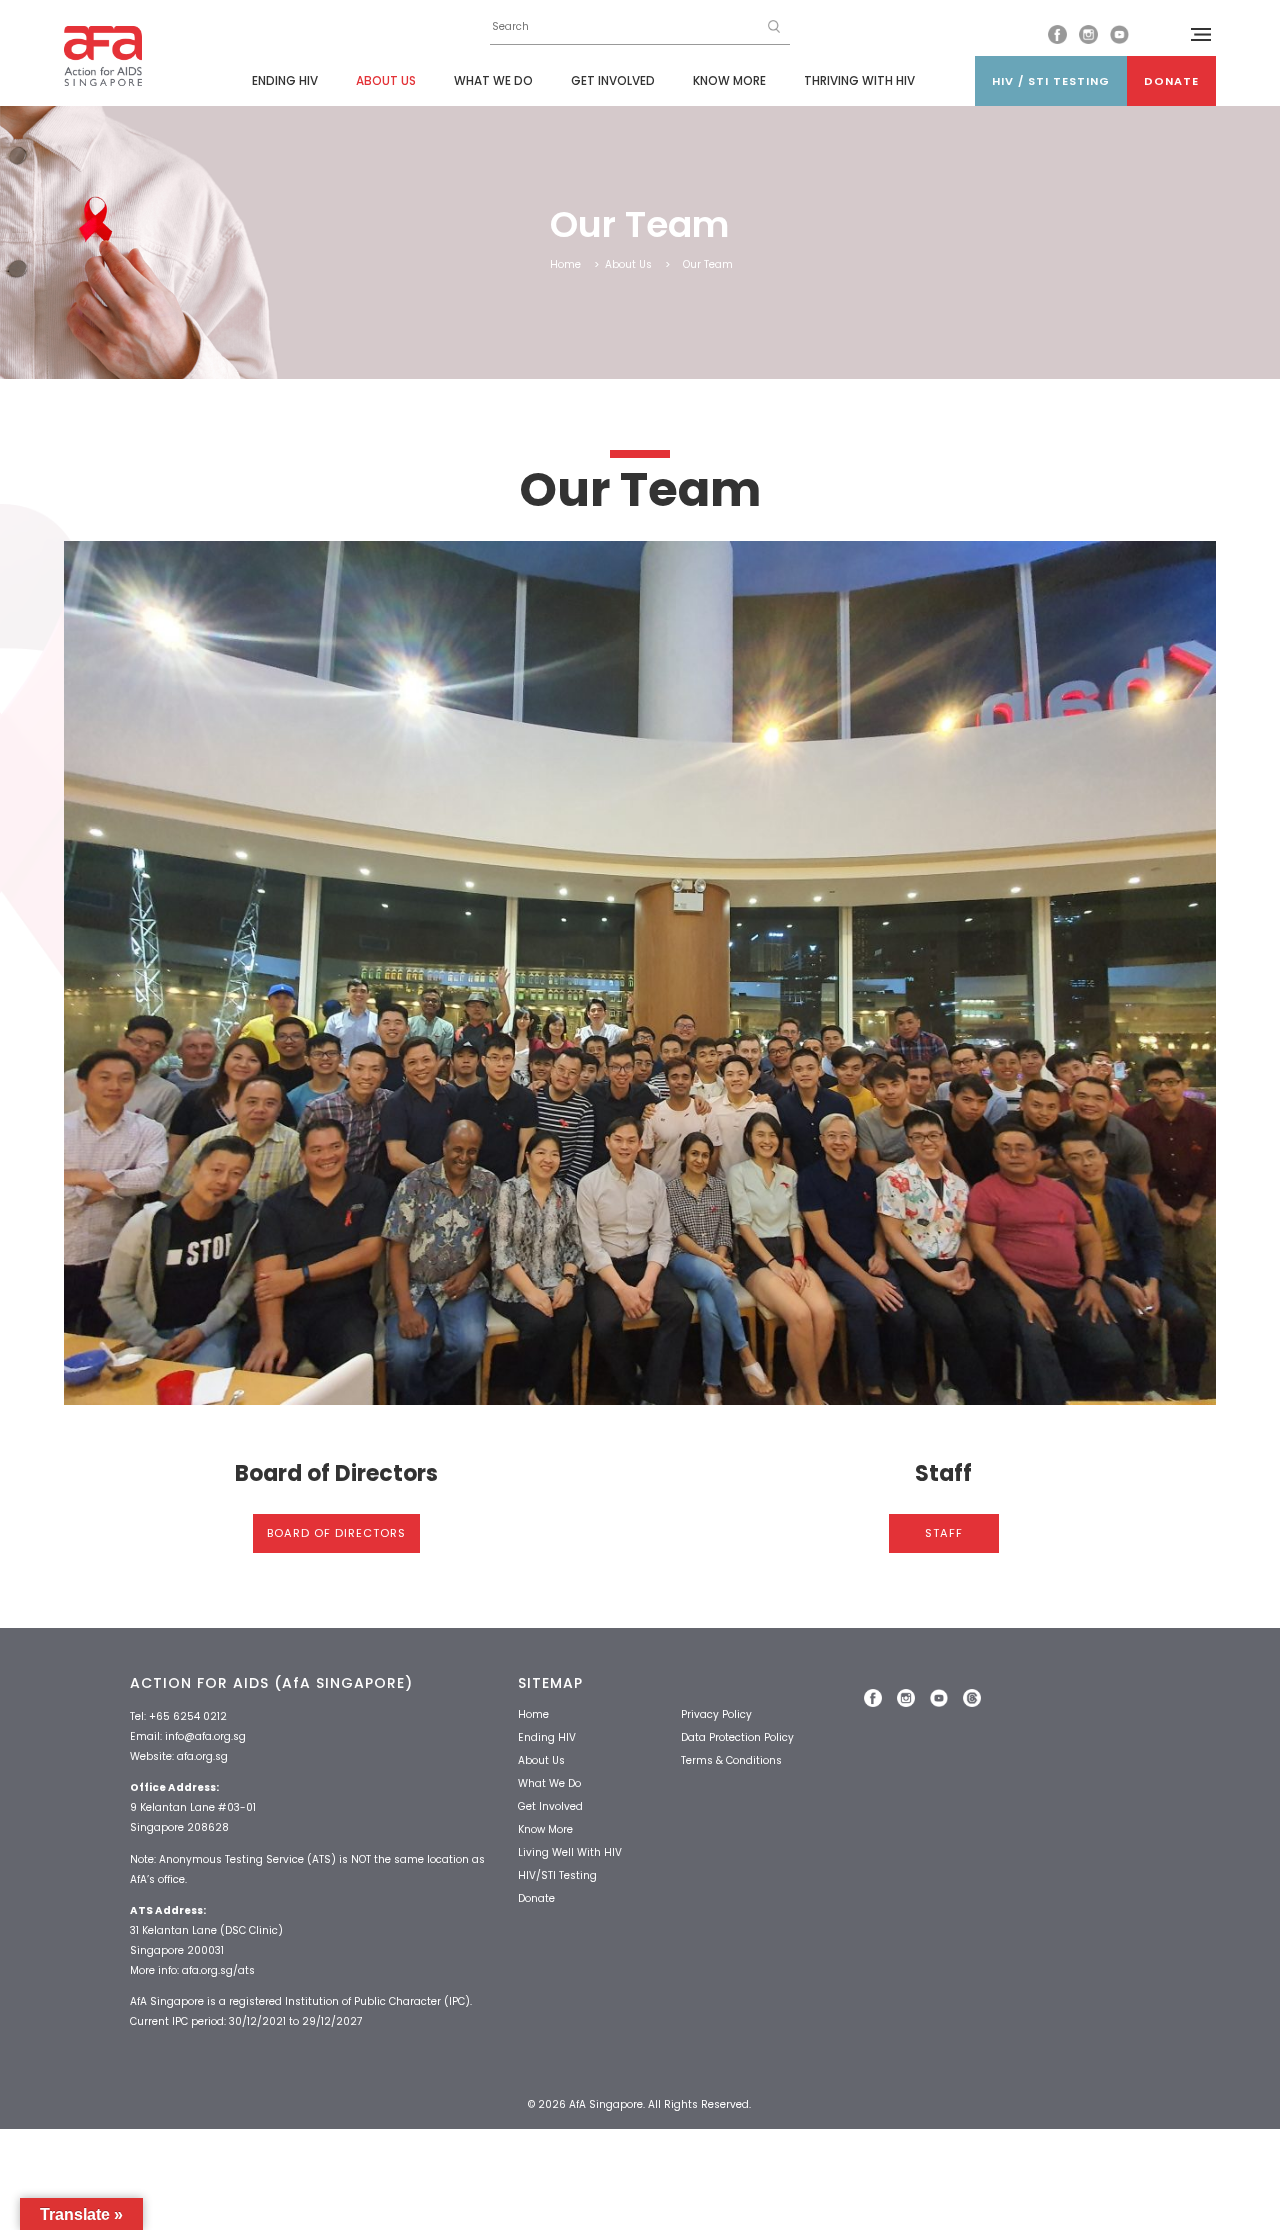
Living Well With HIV (570, 1852)
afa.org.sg (202, 1756)
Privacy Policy (716, 1714)
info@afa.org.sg (205, 1736)
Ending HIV (285, 81)
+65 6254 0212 (188, 1716)
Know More (729, 81)
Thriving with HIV (859, 81)
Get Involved (613, 81)
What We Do (493, 81)
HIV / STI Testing (1051, 81)
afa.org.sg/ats (218, 1970)
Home (565, 264)
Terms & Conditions (731, 1760)
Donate (1171, 81)
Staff (944, 1533)
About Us (386, 81)
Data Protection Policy (737, 1737)
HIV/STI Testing (557, 1875)
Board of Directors (336, 1533)
